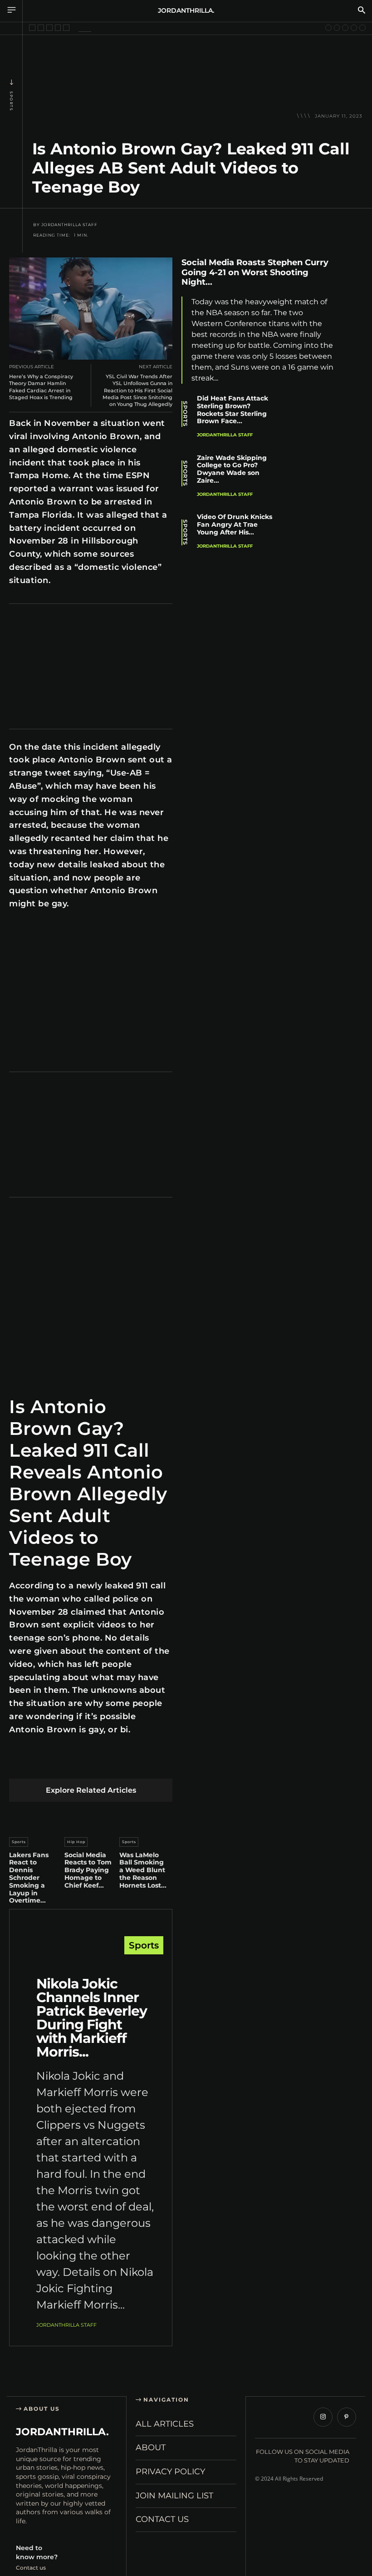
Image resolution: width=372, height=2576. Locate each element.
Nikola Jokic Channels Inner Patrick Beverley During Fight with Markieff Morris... (92, 2018)
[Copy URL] (354, 395)
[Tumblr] (125, 1764)
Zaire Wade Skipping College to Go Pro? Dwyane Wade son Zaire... (232, 469)
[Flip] (168, 1764)
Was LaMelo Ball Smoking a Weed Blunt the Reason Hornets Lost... (143, 1870)
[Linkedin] (82, 1764)
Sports (11, 101)
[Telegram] (146, 1764)
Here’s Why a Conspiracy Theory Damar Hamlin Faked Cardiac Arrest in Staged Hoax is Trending (41, 387)
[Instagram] (323, 2417)
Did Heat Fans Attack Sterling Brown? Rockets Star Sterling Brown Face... (232, 410)
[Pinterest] (61, 1764)
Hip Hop (76, 1842)
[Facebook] (18, 1764)
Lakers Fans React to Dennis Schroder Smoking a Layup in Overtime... (29, 1878)
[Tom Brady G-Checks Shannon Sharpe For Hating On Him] (337, 28)
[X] (40, 1764)
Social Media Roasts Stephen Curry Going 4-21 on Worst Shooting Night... (255, 272)
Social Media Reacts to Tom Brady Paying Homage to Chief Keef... (88, 1870)
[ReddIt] (104, 1764)
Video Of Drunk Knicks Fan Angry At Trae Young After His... (235, 524)
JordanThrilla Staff (69, 225)
